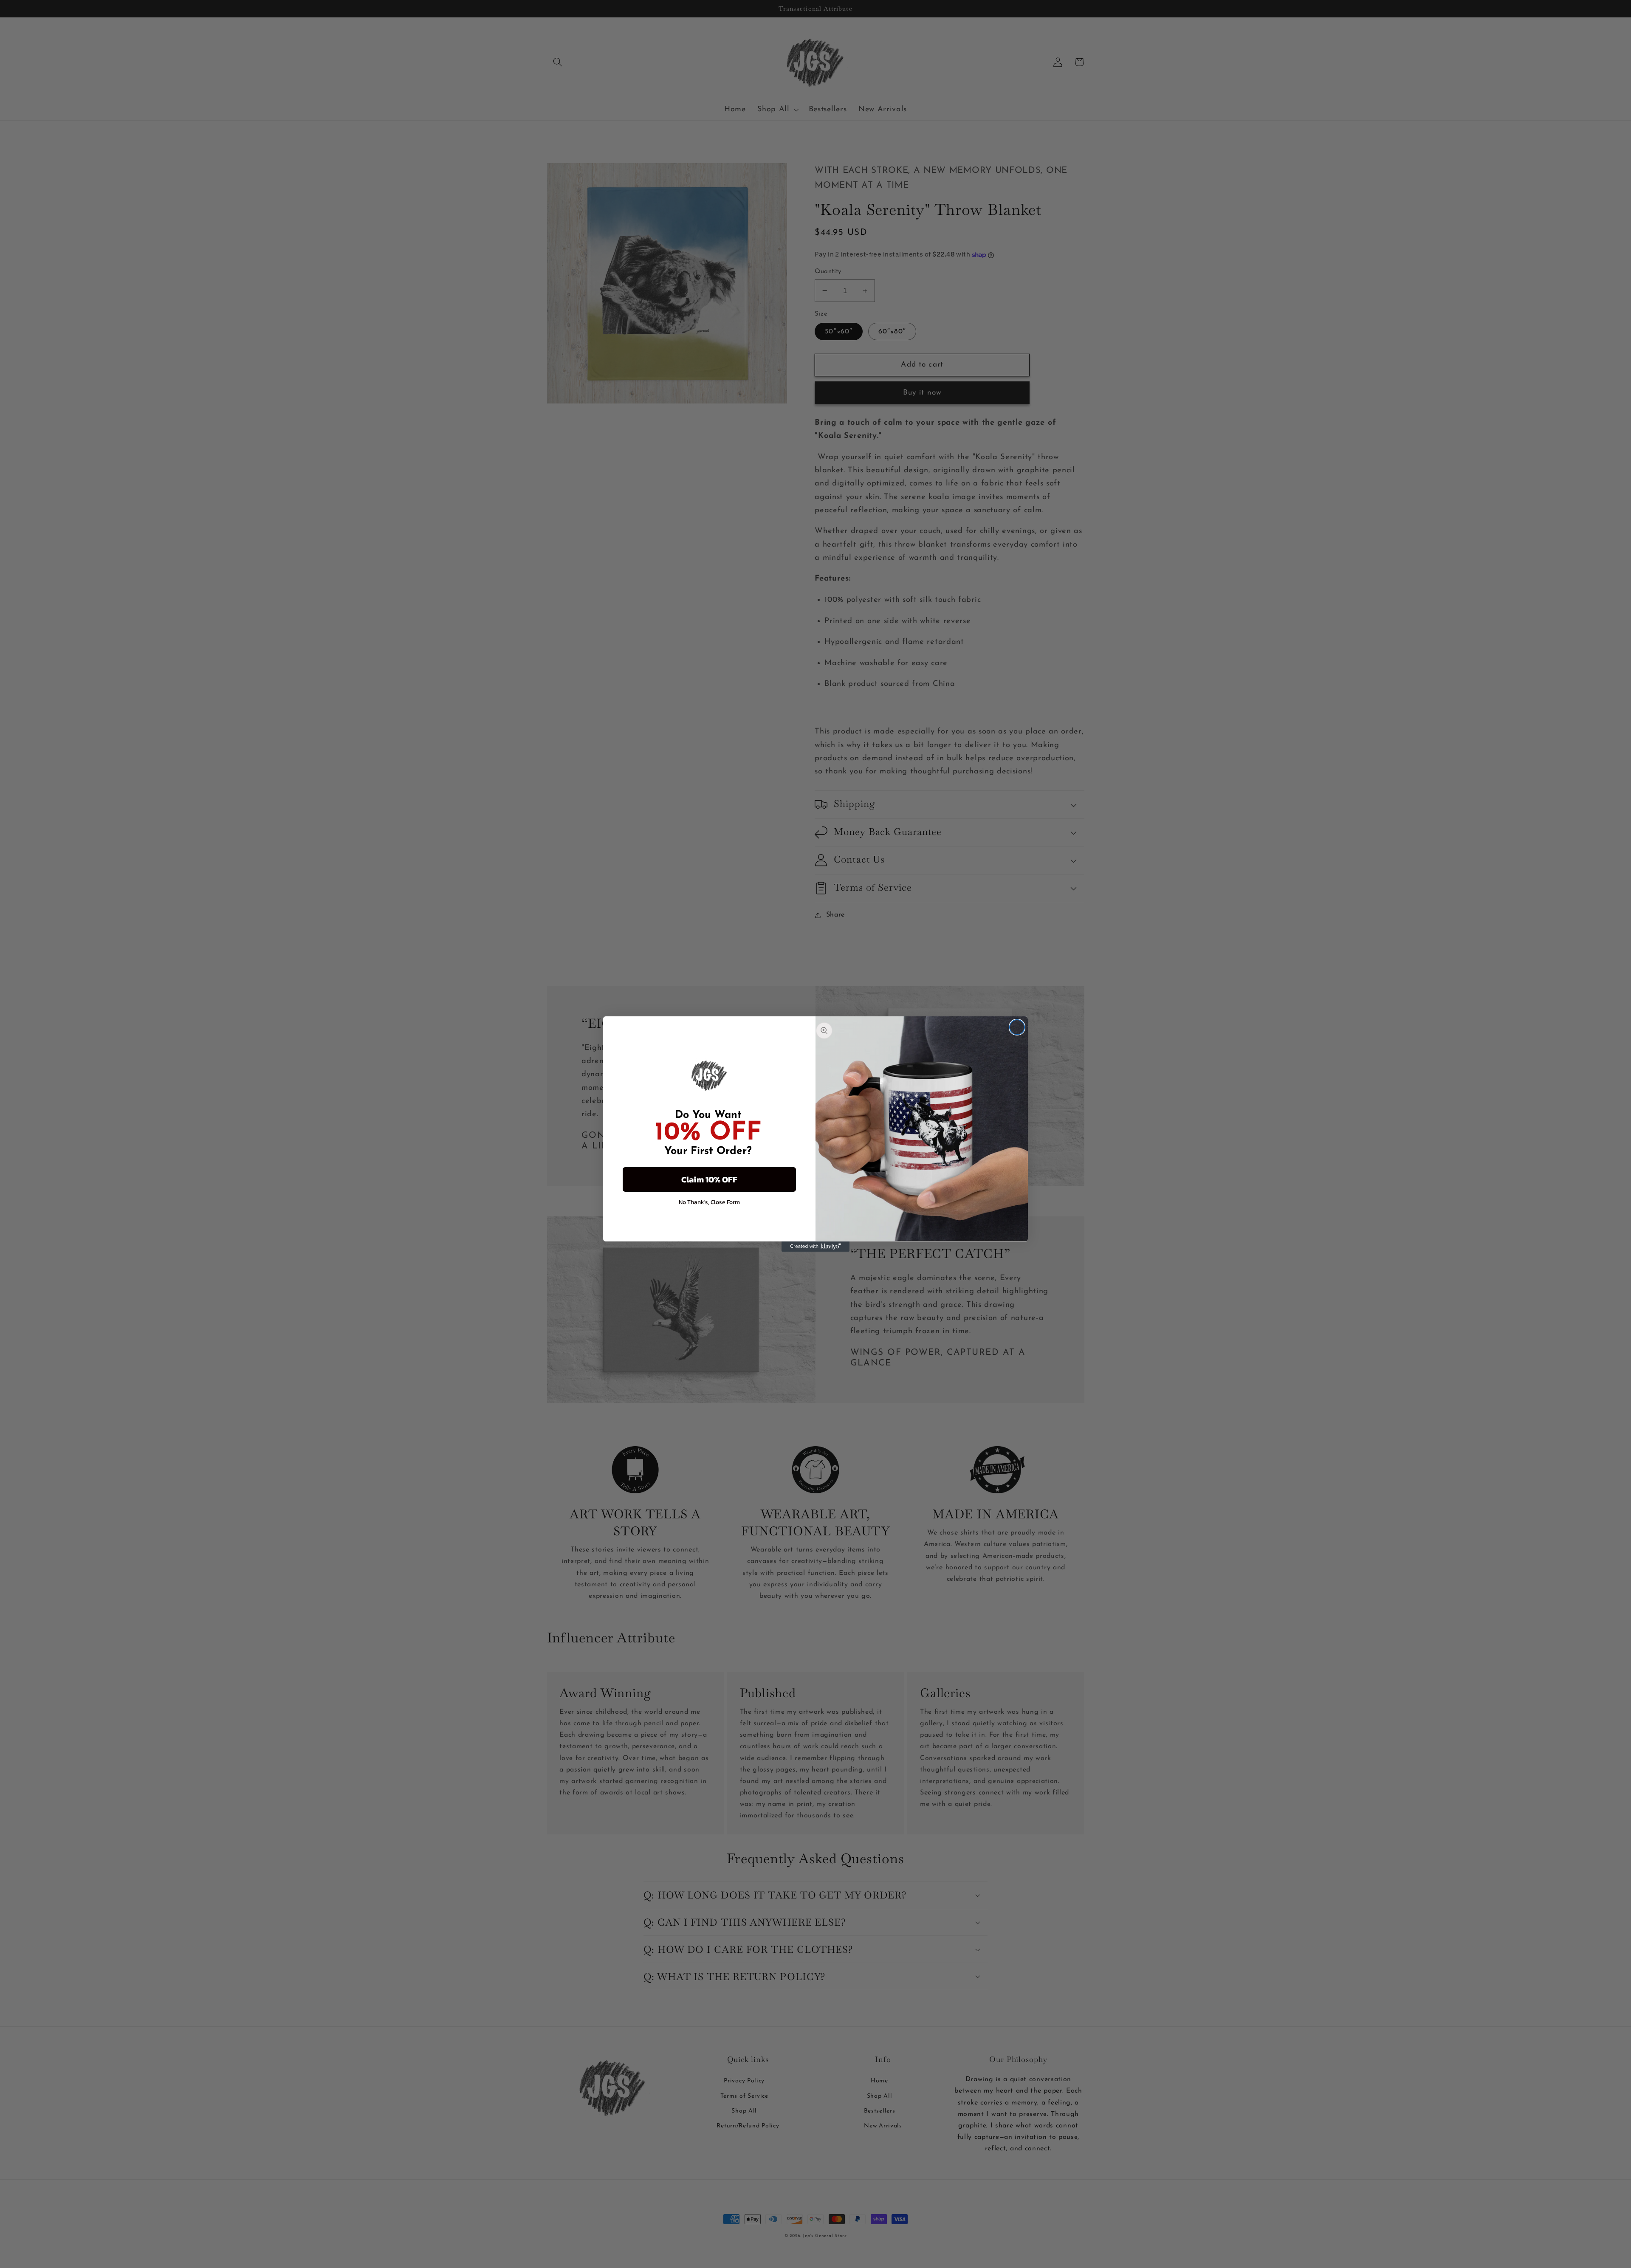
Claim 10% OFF (709, 1179)
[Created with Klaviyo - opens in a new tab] (815, 1247)
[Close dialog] (1017, 1027)
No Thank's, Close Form (709, 1202)
